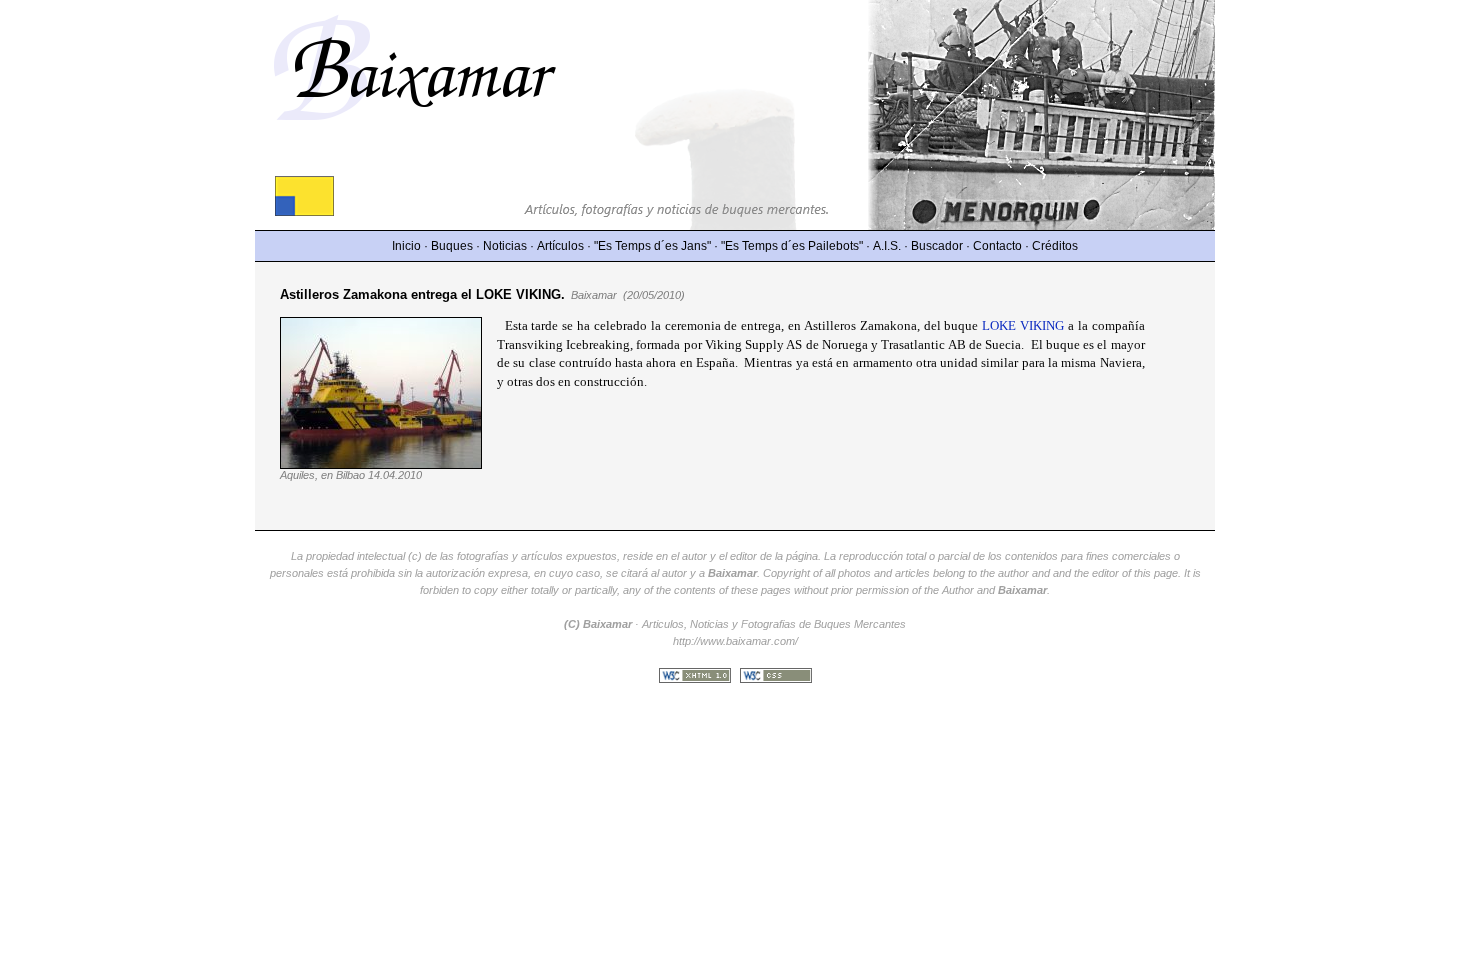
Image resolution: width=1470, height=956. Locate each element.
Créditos (1055, 246)
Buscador (937, 246)
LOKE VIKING (1023, 325)
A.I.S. (887, 246)
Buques (452, 246)
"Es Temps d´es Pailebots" (792, 246)
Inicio (406, 246)
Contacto (997, 246)
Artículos (560, 246)
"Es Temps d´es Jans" (652, 246)
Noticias (505, 246)
